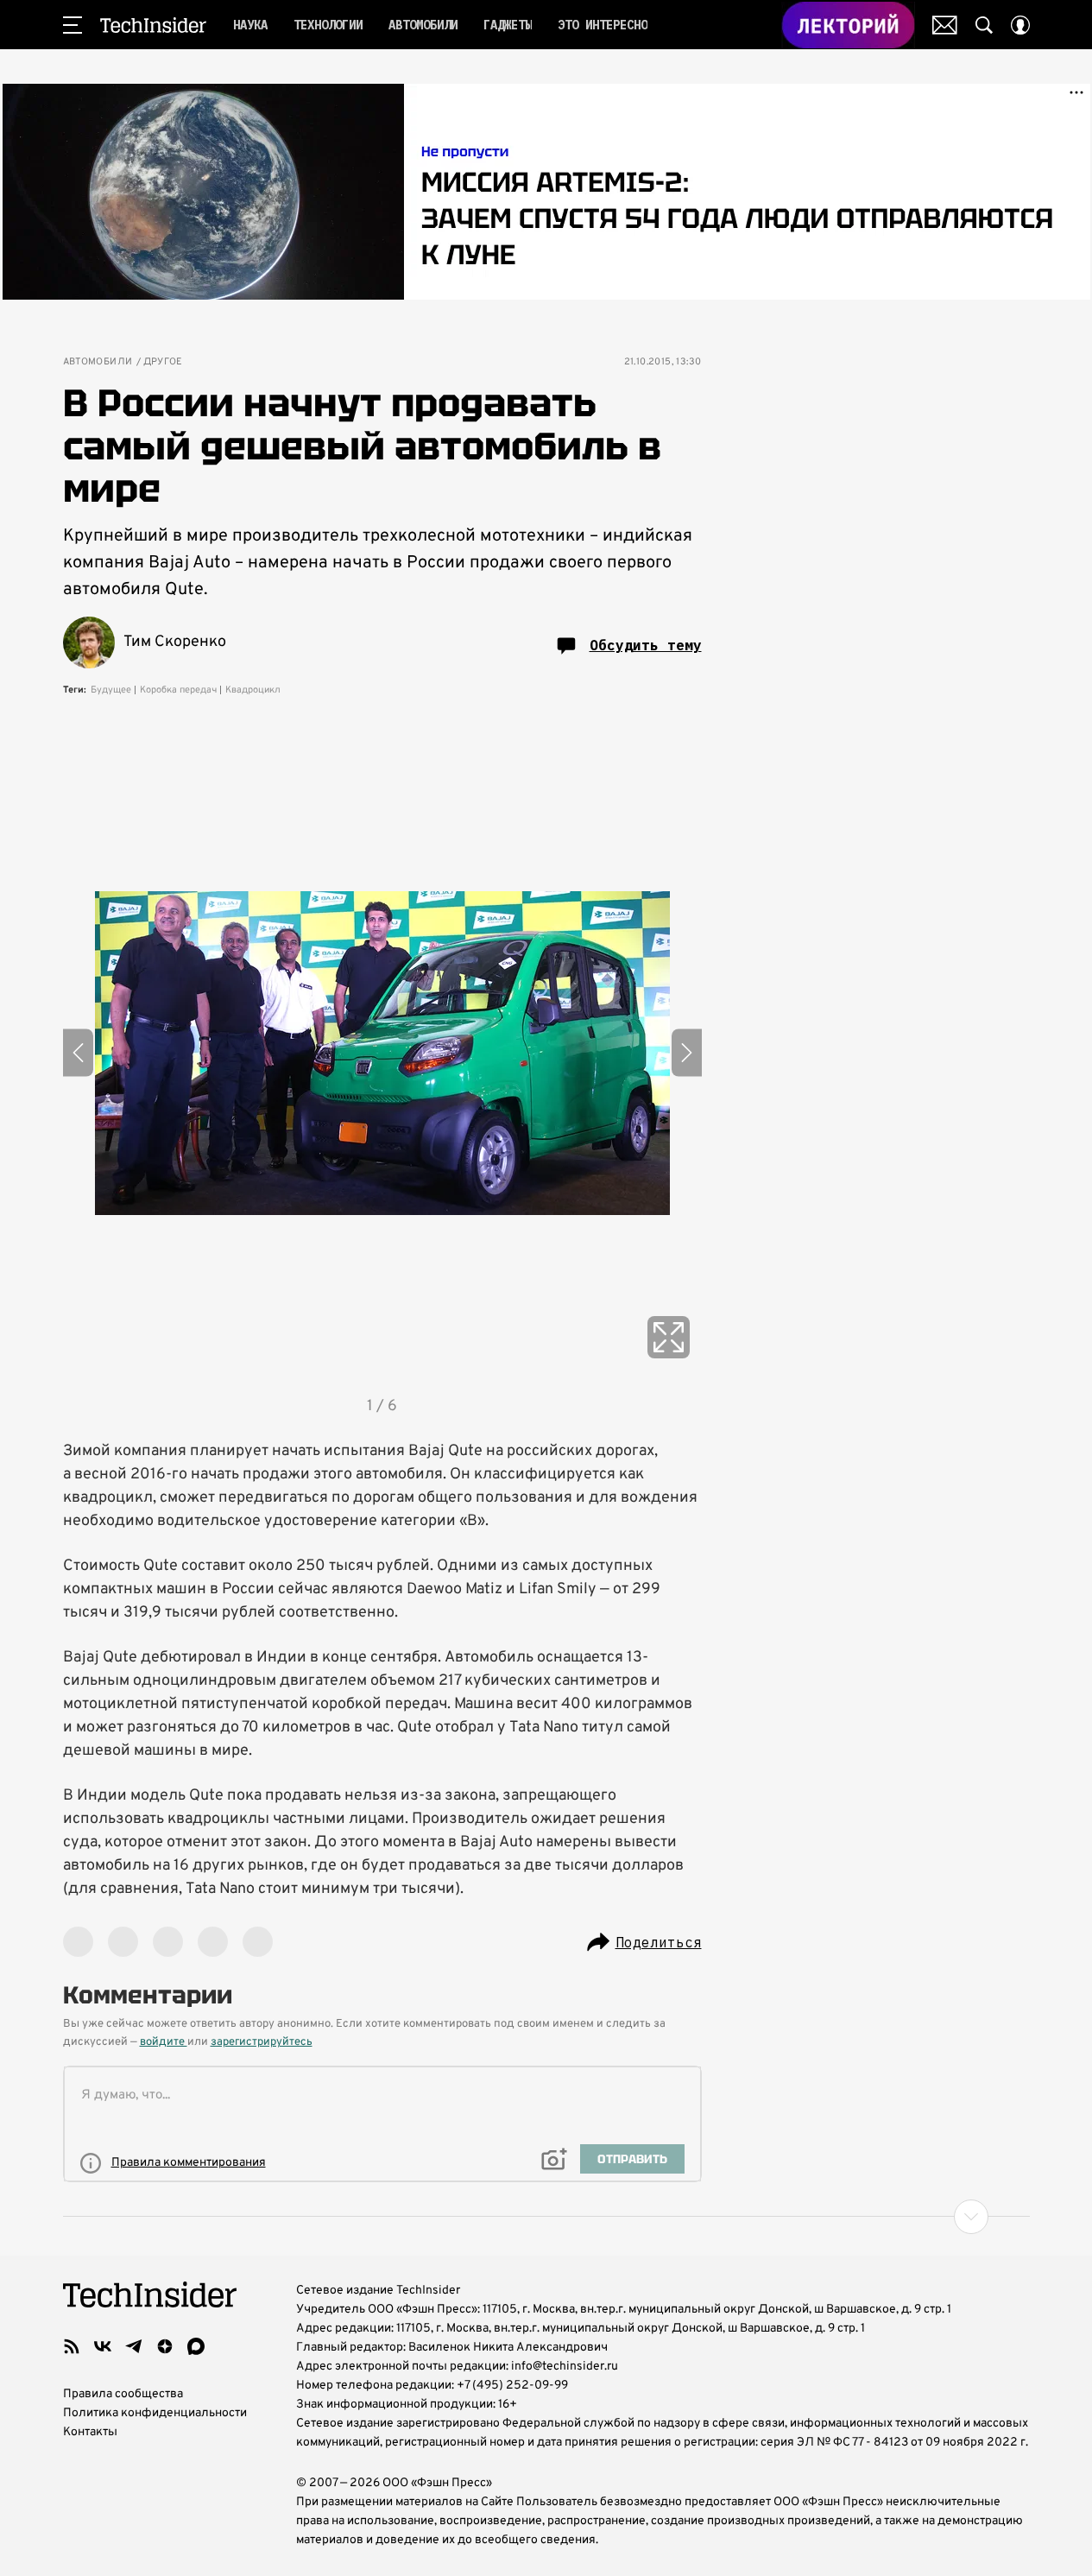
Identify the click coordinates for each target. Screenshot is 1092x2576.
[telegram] (134, 2346)
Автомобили (98, 362)
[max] (196, 2346)
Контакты (90, 2432)
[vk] (103, 2346)
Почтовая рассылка (945, 25)
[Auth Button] (1020, 25)
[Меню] (73, 25)
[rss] (72, 2346)
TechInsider (153, 25)
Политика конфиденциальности (155, 2413)
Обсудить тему (646, 645)
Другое (163, 362)
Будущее (111, 690)
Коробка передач (178, 690)
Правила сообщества (123, 2394)
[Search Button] (984, 25)
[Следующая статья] (546, 2217)
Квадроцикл (253, 690)
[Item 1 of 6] (382, 1053)
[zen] (165, 2346)
